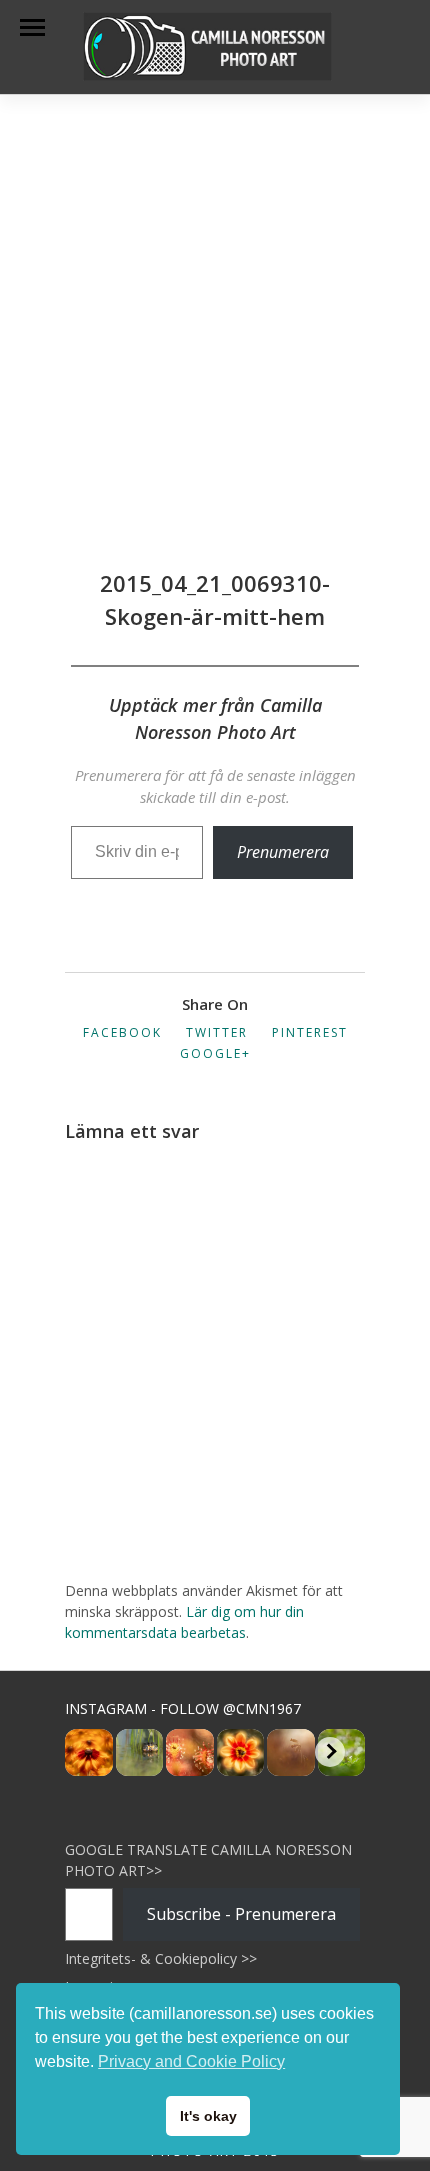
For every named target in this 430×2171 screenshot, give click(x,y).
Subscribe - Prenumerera (241, 1914)
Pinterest (310, 1032)
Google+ (215, 1053)
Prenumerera (283, 852)
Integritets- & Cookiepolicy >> (161, 1958)
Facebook (122, 1032)
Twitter (217, 1032)
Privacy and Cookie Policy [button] (191, 2061)
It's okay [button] (208, 2116)
